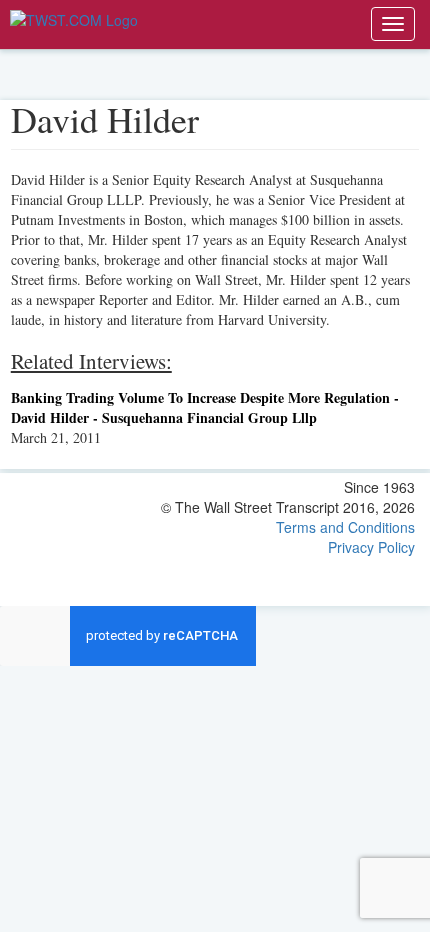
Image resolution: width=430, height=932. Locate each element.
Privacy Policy (371, 547)
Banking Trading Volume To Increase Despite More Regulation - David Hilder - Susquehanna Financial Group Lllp (205, 407)
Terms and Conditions (345, 527)
